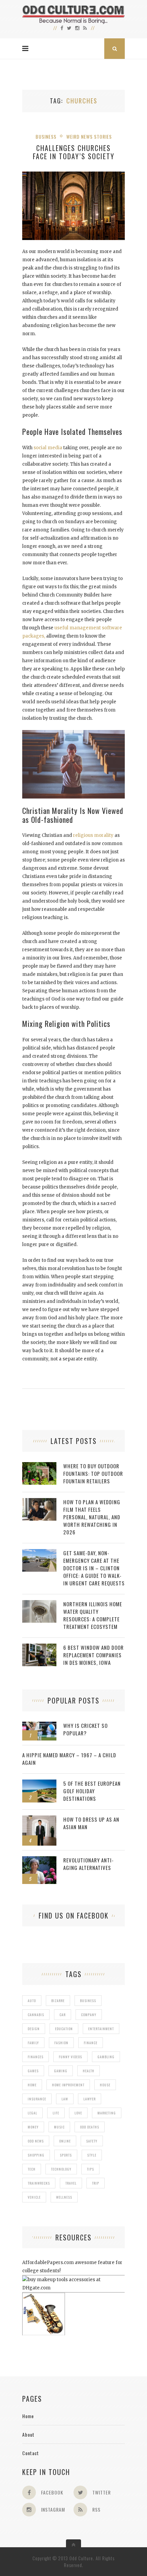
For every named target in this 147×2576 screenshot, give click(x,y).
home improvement (68, 2085)
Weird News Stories (89, 136)
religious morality (93, 835)
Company (89, 2015)
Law (65, 2099)
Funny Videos (70, 2057)
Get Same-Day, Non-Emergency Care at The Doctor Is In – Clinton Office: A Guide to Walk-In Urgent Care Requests (94, 1568)
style (92, 2155)
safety (92, 2141)
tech (32, 2169)
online (65, 2141)
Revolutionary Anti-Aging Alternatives (89, 1864)
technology (61, 2169)
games (33, 2071)
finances (36, 2057)
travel (71, 2183)
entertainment (101, 2029)
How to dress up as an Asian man (91, 1823)
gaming (61, 2071)
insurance (37, 2099)
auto (32, 2001)
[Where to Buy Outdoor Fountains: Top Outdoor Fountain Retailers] (39, 1466)
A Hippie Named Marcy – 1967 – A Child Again (69, 1759)
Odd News (36, 2141)
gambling (106, 2057)
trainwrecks (39, 2183)
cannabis (36, 2015)
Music (59, 2127)
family (33, 2043)
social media (48, 448)
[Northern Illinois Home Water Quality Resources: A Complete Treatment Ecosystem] (39, 1604)
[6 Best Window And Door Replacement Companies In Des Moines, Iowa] (39, 1647)
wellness (64, 2197)
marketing (107, 2113)
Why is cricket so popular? (85, 1729)
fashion (61, 2043)
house (105, 2085)
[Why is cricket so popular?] (39, 1725)
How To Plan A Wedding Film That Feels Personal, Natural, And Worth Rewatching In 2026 (92, 1517)
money (33, 2127)
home (32, 2085)
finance (91, 2043)
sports (66, 2155)
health (89, 2071)
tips (90, 2169)
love (78, 2113)
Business (46, 136)
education (64, 2029)
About (28, 2434)
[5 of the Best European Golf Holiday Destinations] (39, 1783)
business (88, 2001)
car (63, 2015)
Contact (31, 2453)
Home (28, 2416)
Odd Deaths (90, 2127)
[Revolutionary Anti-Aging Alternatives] (39, 1860)
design (34, 2029)
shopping (36, 2155)
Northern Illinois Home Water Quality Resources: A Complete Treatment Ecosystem (93, 1615)
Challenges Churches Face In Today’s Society (74, 152)
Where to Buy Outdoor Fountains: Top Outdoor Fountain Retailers (93, 1473)
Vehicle (34, 2197)
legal (32, 2113)
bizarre (58, 2001)
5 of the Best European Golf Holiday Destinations (92, 1791)
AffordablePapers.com (48, 2263)
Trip (96, 2183)
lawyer (90, 2099)
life (56, 2113)
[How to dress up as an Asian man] (39, 1819)
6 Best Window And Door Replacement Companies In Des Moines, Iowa (93, 1655)
